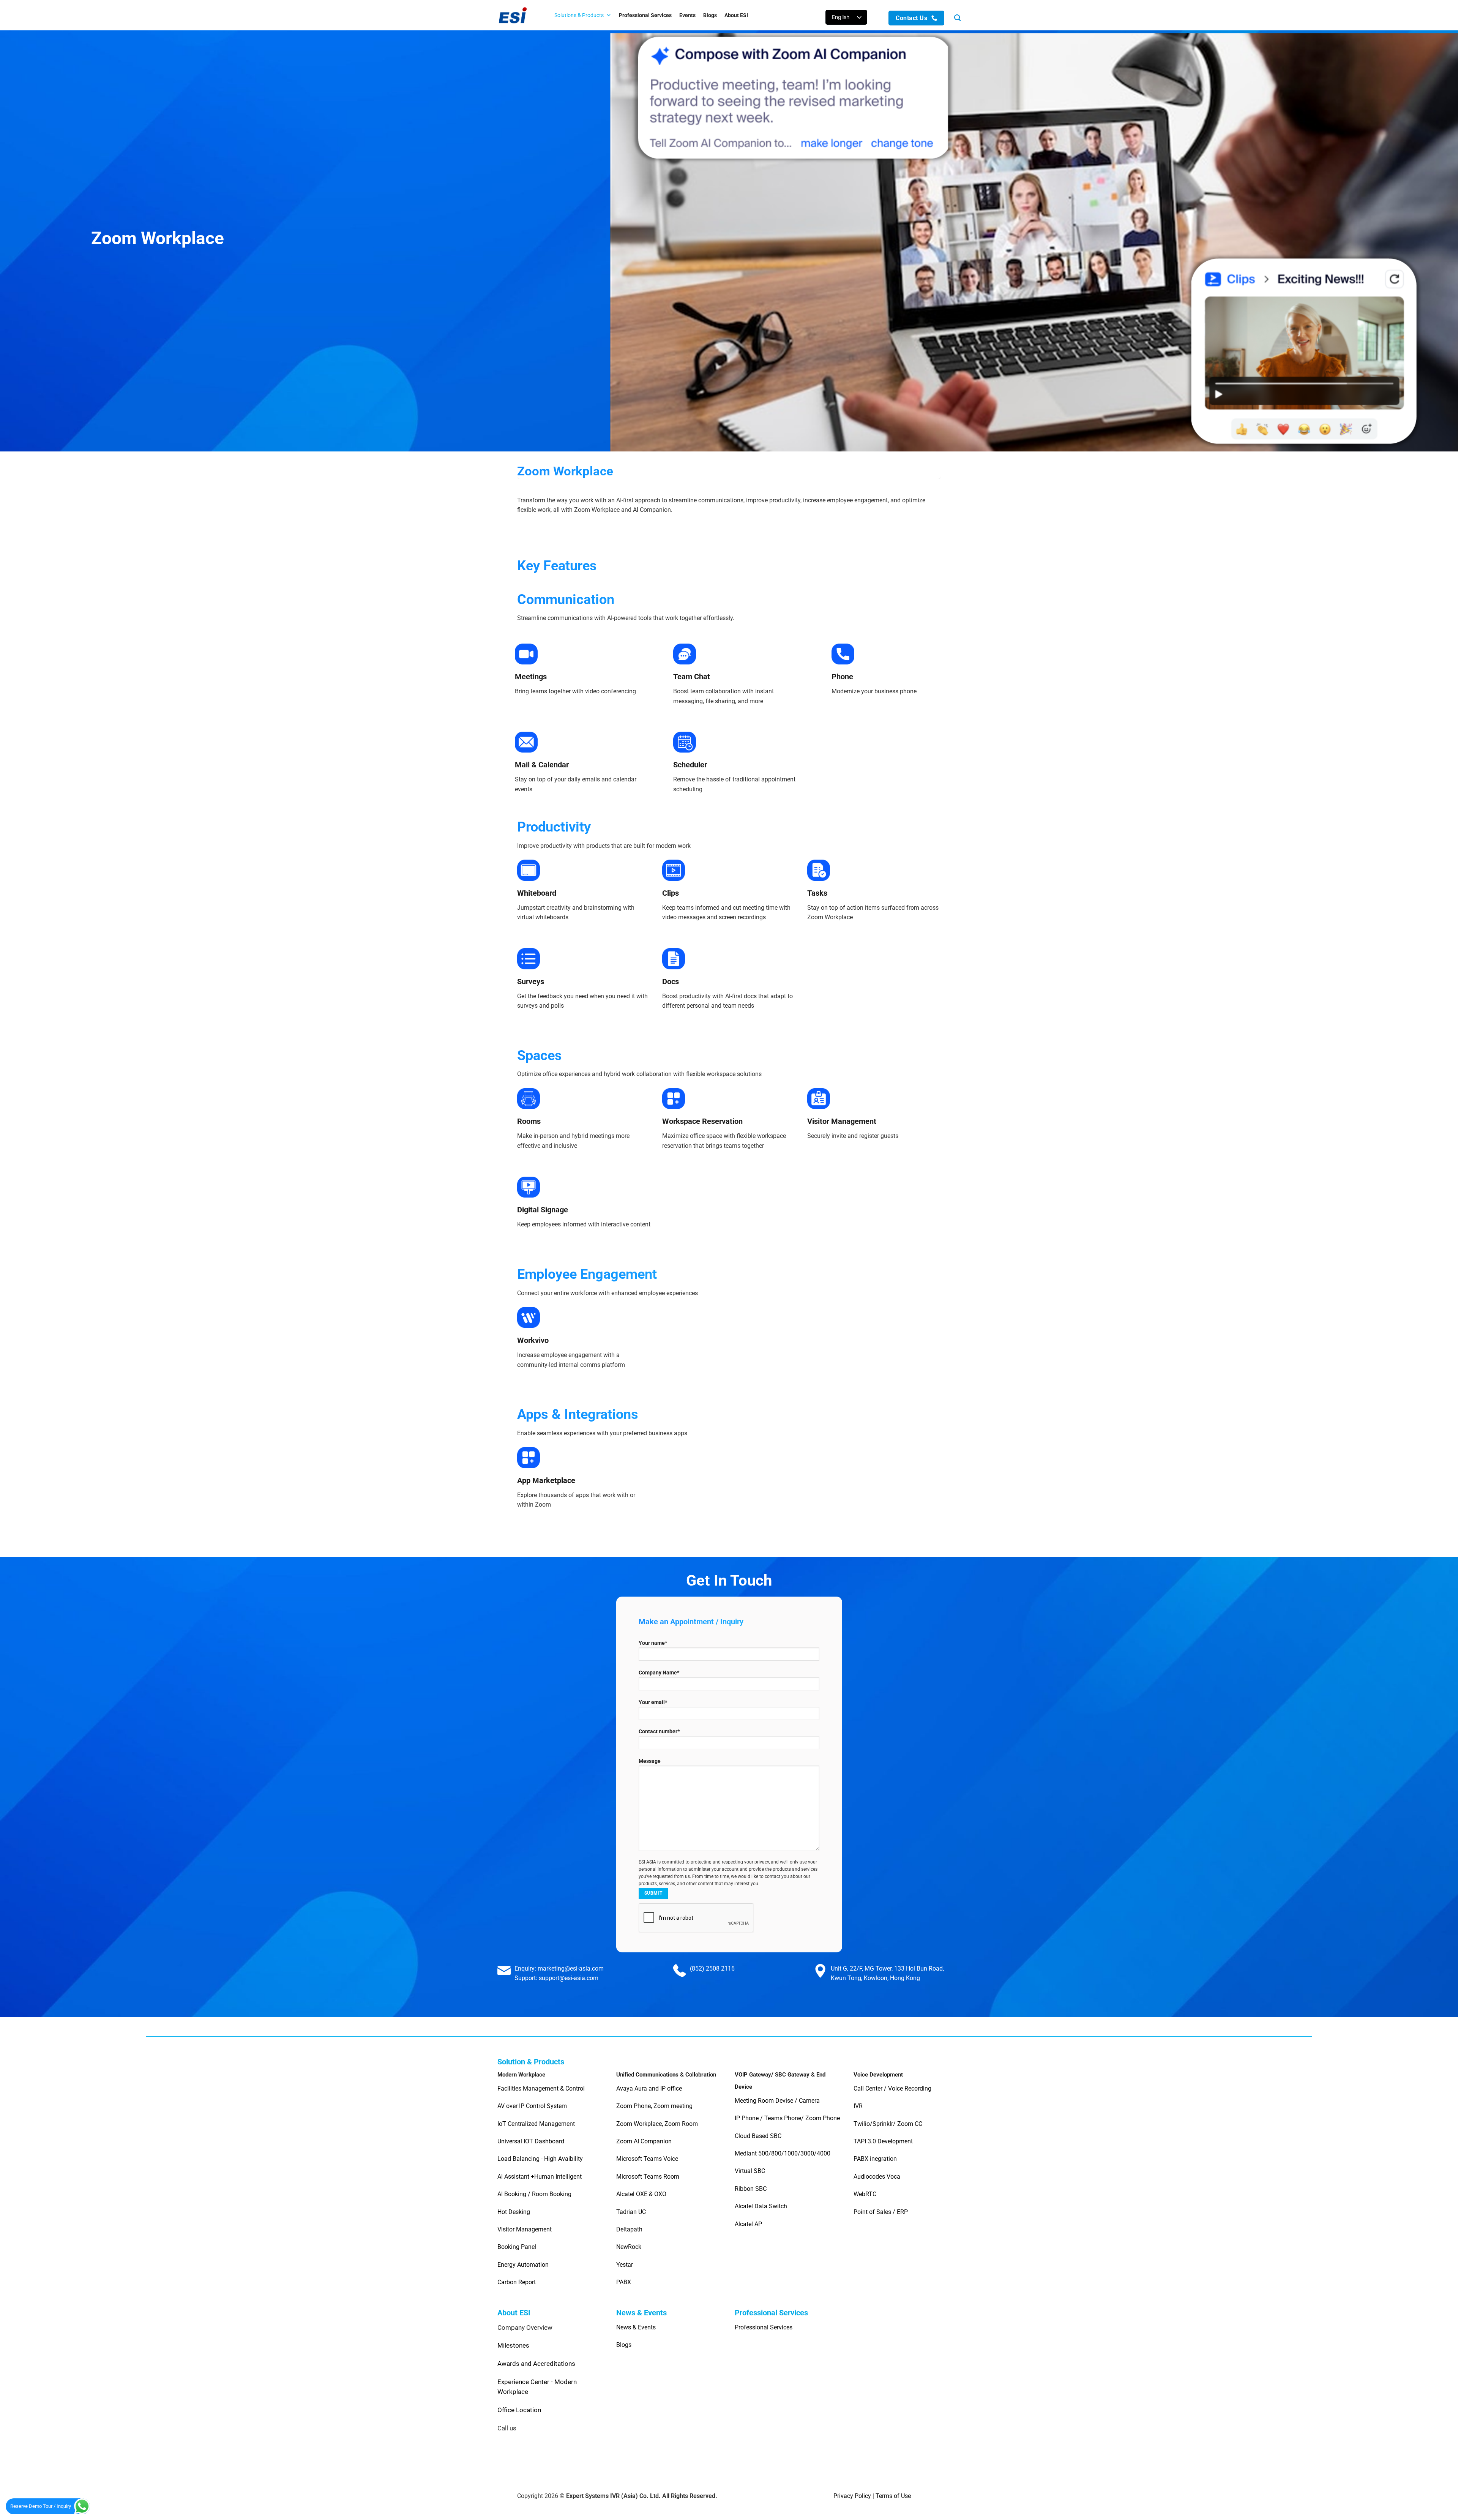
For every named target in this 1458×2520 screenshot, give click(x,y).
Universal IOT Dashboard (532, 2141)
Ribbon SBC (751, 2189)
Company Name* (659, 1673)
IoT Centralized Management (537, 2124)
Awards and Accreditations (536, 2364)
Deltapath (629, 2229)
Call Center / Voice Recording (892, 2088)
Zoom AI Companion (644, 2141)
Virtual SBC (750, 2171)
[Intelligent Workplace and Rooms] (518, 15)
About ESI (736, 15)
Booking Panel (517, 2247)
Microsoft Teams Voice (647, 2159)
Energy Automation (523, 2265)
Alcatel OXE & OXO (641, 2194)
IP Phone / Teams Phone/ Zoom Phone (787, 2118)
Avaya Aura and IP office (649, 2088)
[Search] (957, 18)
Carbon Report (517, 2282)
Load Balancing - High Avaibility (540, 2159)
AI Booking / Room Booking (534, 2194)
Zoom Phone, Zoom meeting (654, 2106)
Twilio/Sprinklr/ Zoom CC (888, 2124)
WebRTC (865, 2194)
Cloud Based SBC (758, 2136)
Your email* (653, 1702)
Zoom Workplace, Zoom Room (657, 2124)
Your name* (653, 1643)
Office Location (519, 2410)
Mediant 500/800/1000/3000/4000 (783, 2153)
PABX (624, 2282)
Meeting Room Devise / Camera (777, 2101)
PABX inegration (875, 2159)
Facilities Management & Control (541, 2088)
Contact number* (659, 1732)
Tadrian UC (631, 2212)
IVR (858, 2106)
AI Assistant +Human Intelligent (540, 2177)
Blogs (710, 15)
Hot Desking (514, 2212)
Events (687, 15)
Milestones (513, 2345)
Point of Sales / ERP (881, 2212)
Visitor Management (525, 2229)
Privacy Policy (852, 2496)
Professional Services (645, 15)
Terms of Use (893, 2496)
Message (650, 1761)
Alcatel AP (748, 2224)
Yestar (625, 2265)
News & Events (636, 2327)
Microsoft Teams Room (648, 2177)
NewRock (629, 2247)
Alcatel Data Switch (761, 2206)
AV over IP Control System (532, 2106)
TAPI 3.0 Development (883, 2141)
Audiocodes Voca (877, 2177)
